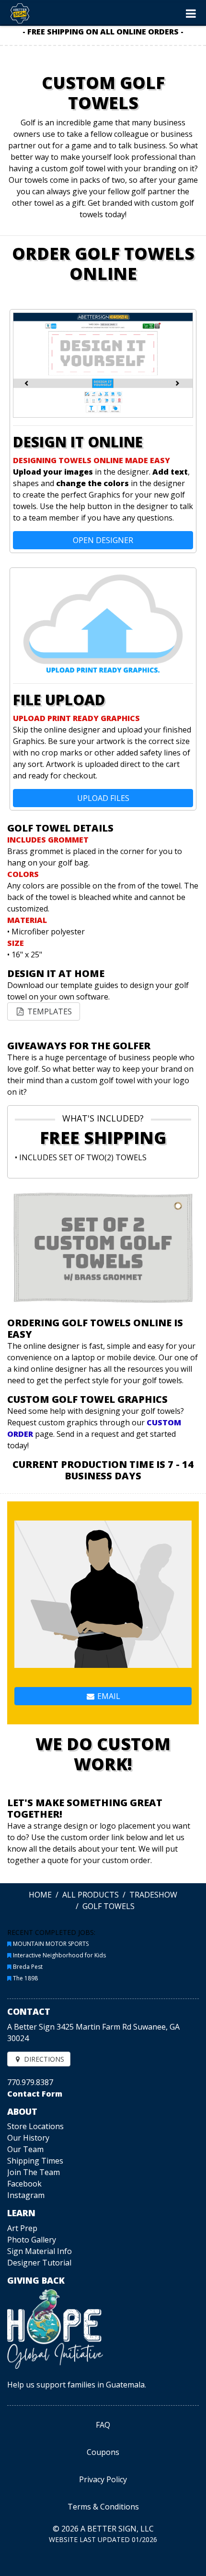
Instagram (26, 2195)
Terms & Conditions (103, 2507)
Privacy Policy (103, 2479)
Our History (28, 2138)
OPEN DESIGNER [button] (103, 540)
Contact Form (35, 2094)
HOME (40, 1895)
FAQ (103, 2425)
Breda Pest (28, 1967)
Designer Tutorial (39, 2263)
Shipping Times (35, 2161)
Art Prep (22, 2228)
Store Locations (35, 2126)
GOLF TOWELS (109, 1906)
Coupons (103, 2452)
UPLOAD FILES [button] (103, 798)
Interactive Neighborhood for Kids (59, 1955)
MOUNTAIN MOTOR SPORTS (51, 1944)
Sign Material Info (40, 2251)
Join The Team (34, 2172)
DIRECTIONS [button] (43, 2059)
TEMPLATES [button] (49, 1011)
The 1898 (25, 1978)
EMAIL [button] (108, 1696)
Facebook (24, 2184)
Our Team (25, 2149)
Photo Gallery (32, 2240)
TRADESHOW (153, 1895)
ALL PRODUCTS (91, 1895)
